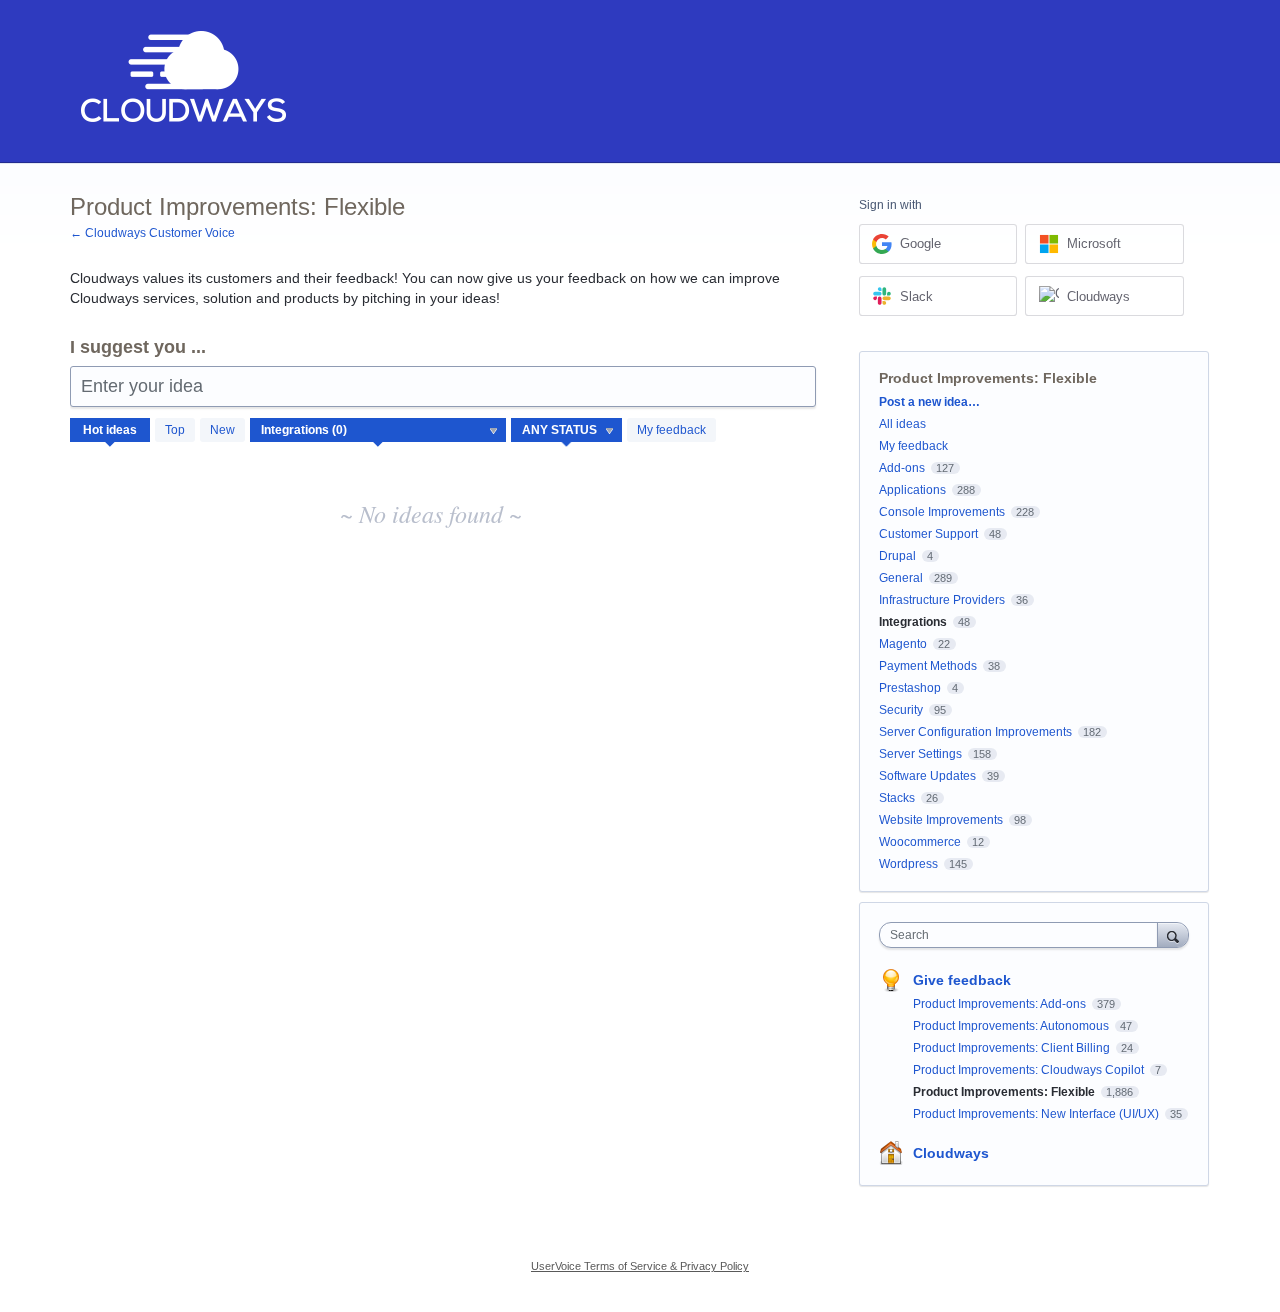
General (901, 578)
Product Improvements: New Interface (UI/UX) (1037, 1114)
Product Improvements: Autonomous (1012, 1026)
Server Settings (920, 754)
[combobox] (1023, 935)
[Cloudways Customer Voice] (181, 81)
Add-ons (902, 468)
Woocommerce (920, 842)
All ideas (902, 424)
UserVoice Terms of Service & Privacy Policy (640, 1266)
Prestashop (910, 688)
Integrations (913, 622)
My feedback (671, 430)
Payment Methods (928, 666)
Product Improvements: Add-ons (1001, 1004)
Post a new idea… (929, 402)
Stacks (897, 798)
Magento (903, 644)
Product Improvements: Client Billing (1013, 1048)
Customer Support (928, 534)
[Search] (1173, 934)
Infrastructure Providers (942, 600)
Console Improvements (942, 512)
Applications (912, 490)
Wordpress (908, 864)
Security (901, 710)
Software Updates (927, 776)
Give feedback (962, 980)
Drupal (897, 556)
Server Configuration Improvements (975, 732)
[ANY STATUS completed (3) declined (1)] (567, 430)
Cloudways (951, 1153)
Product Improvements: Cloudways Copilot (1030, 1070)
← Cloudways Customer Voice (152, 233)
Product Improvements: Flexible (1005, 1092)
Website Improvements (941, 820)
